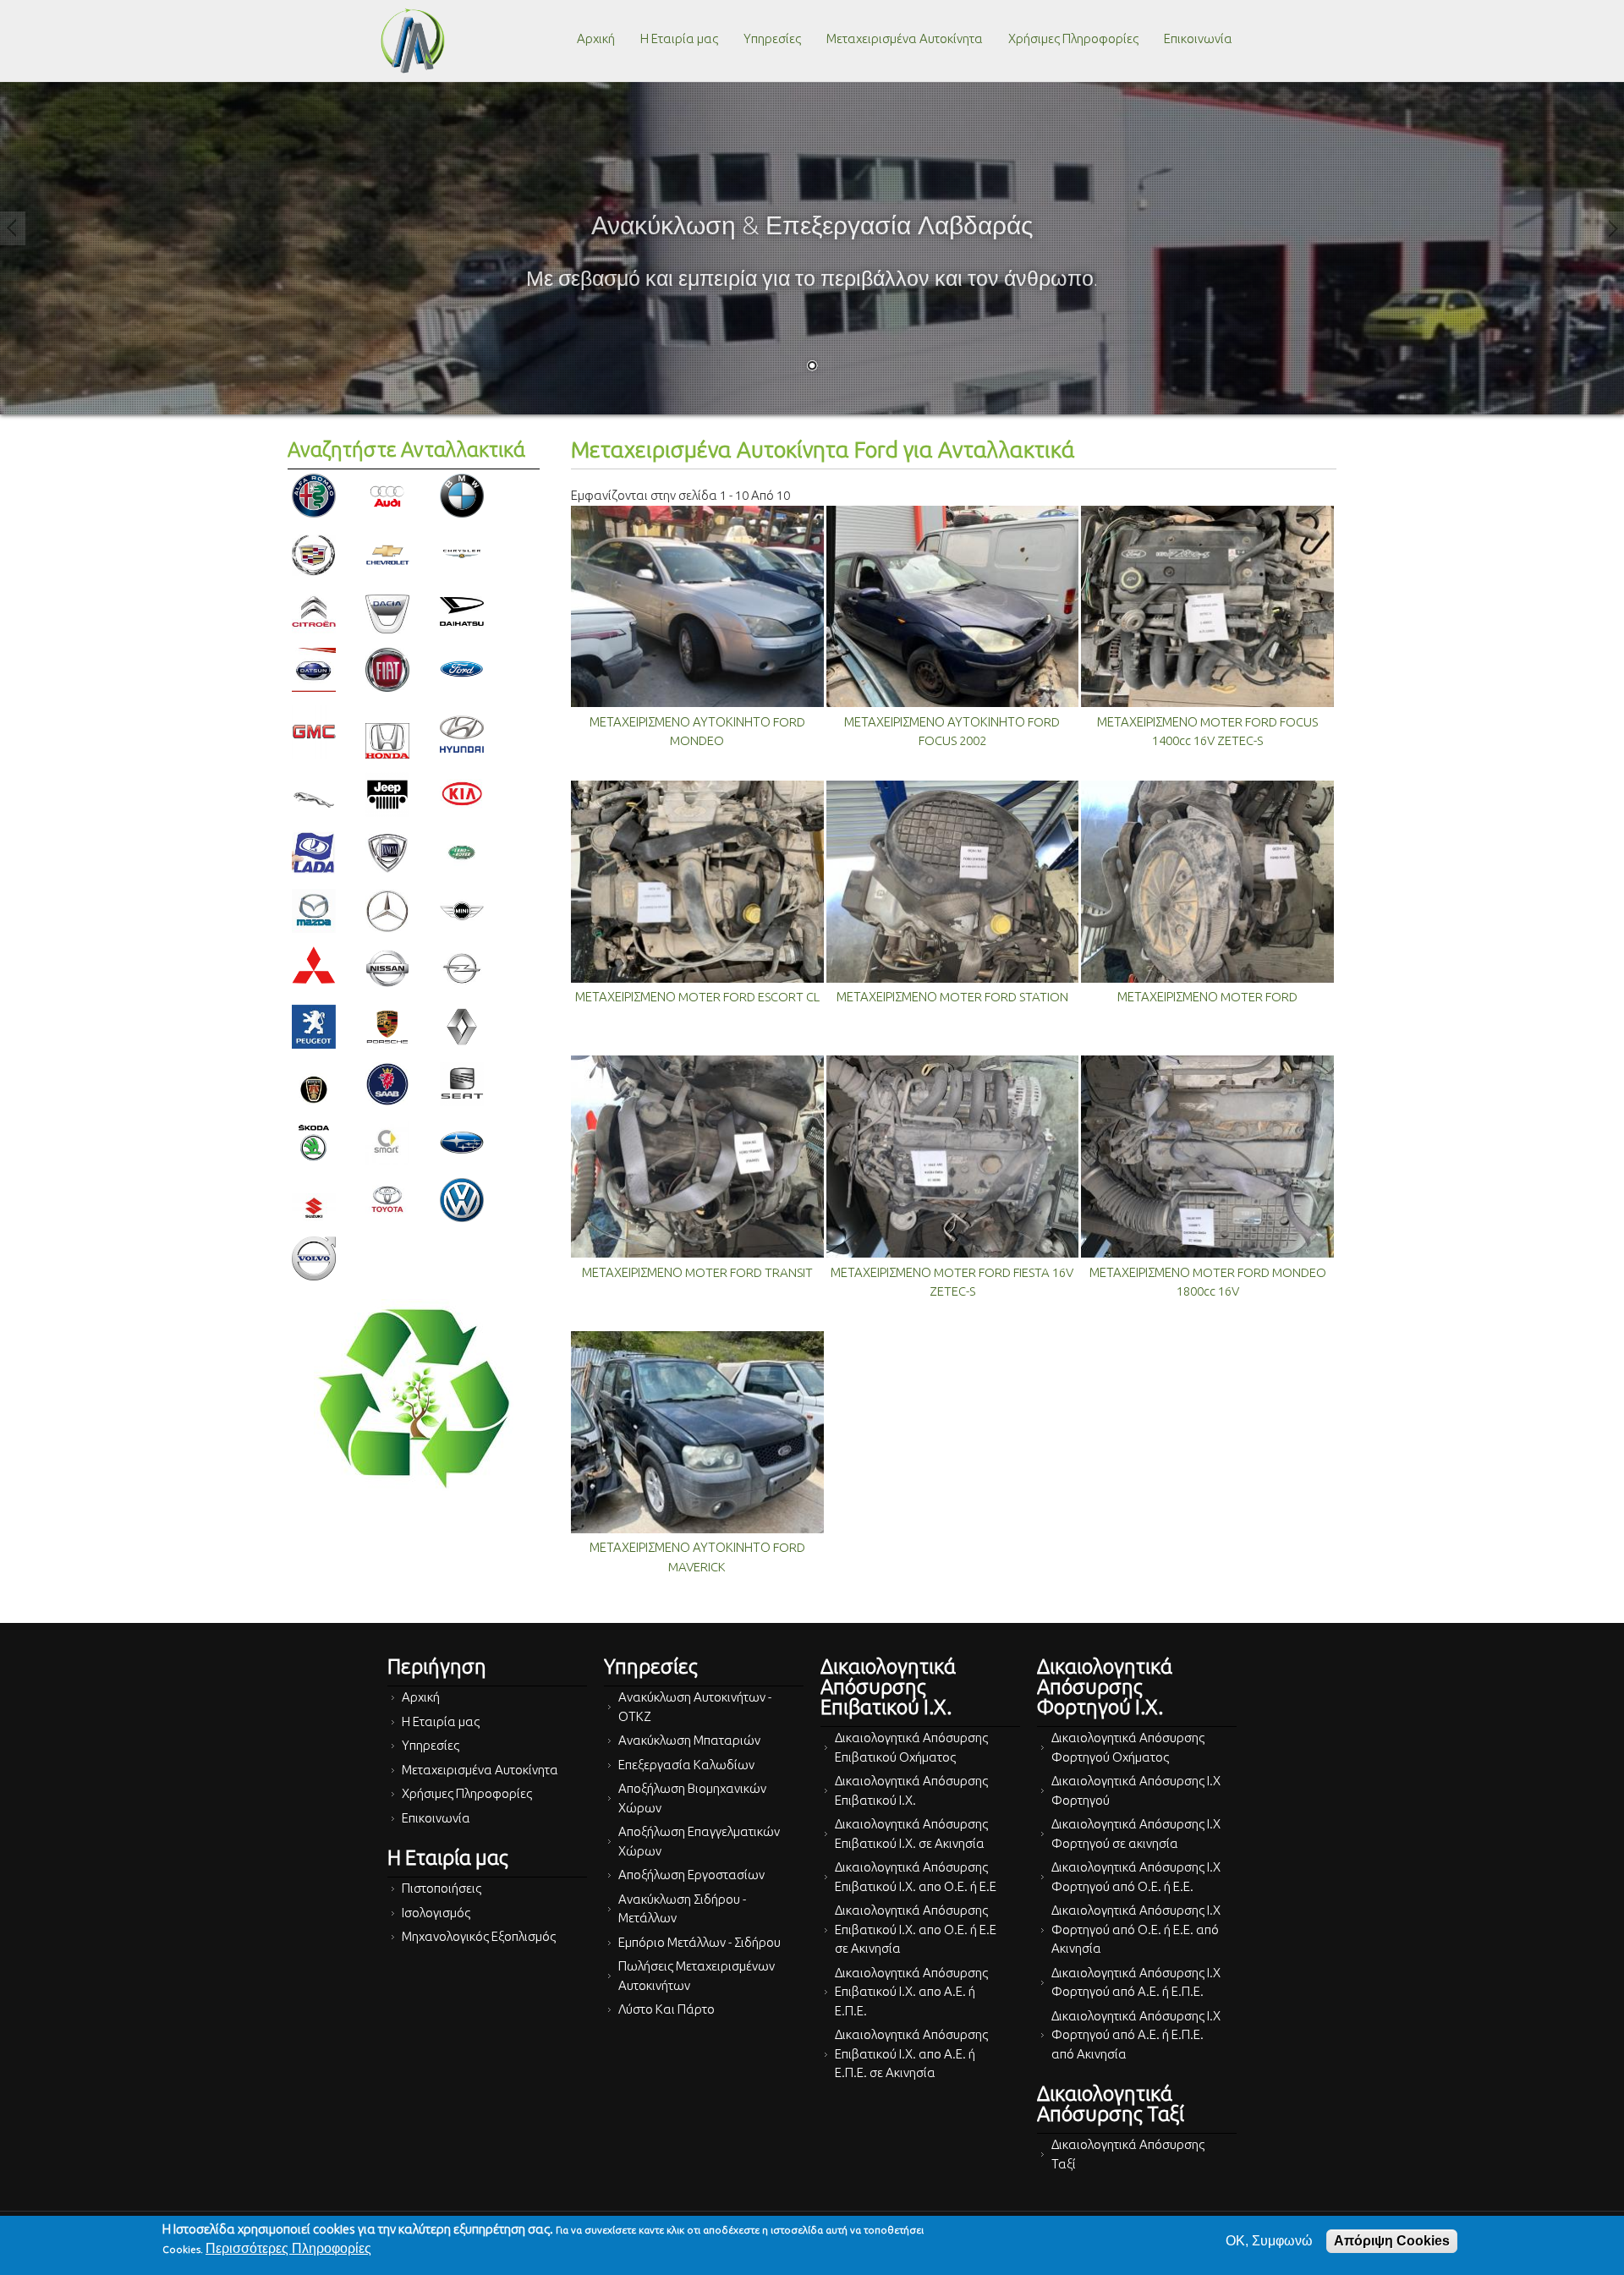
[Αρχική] (413, 41)
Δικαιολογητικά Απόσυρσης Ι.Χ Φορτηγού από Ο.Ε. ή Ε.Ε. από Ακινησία (1136, 1929)
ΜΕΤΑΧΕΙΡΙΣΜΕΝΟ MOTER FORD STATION (952, 997)
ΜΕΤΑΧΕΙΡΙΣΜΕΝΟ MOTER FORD (1207, 997)
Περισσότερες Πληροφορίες (288, 2248)
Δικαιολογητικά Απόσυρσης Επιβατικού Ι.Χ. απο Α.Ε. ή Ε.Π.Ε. (911, 1992)
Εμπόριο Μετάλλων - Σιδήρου (700, 1942)
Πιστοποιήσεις (442, 1888)
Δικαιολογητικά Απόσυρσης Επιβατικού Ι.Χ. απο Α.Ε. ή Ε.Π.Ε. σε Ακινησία (911, 2053)
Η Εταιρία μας (679, 38)
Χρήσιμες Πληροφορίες (1073, 38)
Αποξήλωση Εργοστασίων (691, 1875)
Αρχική (596, 38)
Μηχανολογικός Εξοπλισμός (479, 1936)
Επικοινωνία (1198, 38)
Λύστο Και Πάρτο (667, 2009)
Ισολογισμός (436, 1913)
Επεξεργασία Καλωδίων (686, 1765)
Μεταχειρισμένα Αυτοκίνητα (905, 38)
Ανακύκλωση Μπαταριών (689, 1740)
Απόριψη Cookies (1392, 2241)
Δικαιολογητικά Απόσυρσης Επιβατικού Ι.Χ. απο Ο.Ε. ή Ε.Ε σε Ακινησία (916, 1929)
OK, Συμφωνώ (1269, 2241)
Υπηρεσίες (772, 38)
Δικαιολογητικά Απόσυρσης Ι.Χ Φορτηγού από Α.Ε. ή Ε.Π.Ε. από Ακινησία (1136, 2035)
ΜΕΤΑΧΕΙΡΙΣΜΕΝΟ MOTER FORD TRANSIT (697, 1272)
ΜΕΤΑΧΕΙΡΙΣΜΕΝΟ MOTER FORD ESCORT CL (697, 997)
